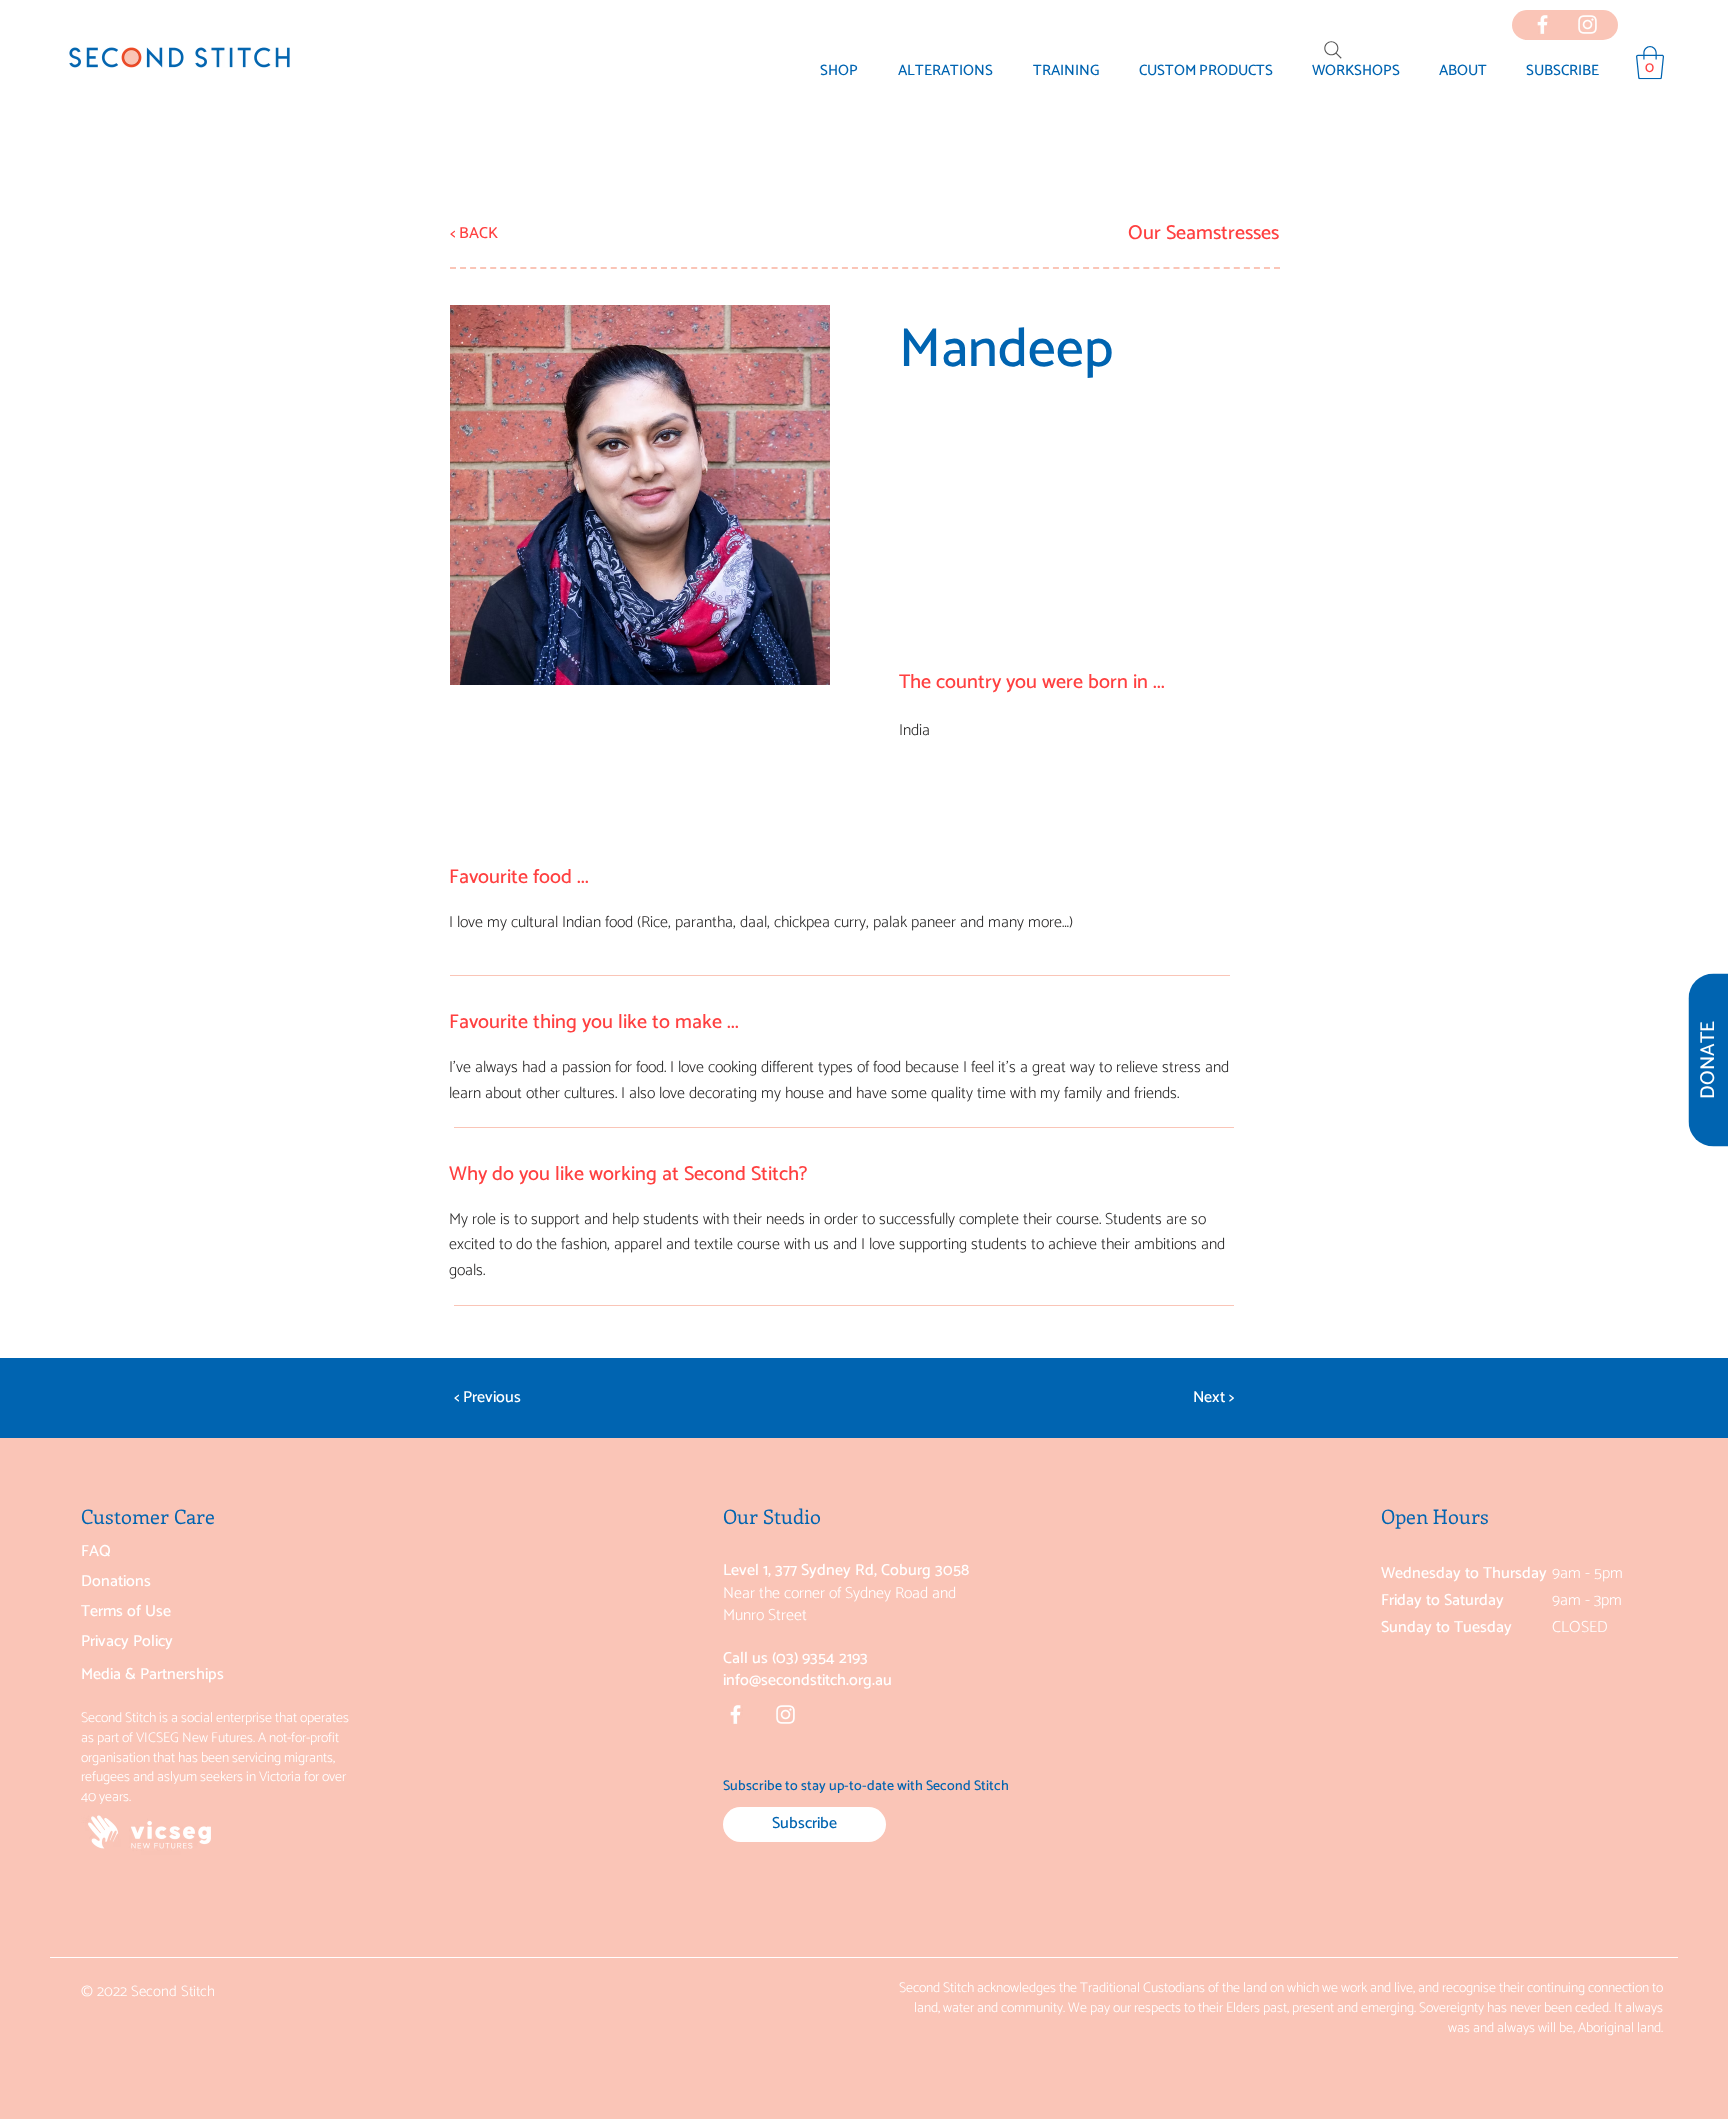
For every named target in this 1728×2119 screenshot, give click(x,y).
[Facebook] (735, 1714)
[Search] (1333, 50)
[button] (1462, 71)
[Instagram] (785, 1714)
